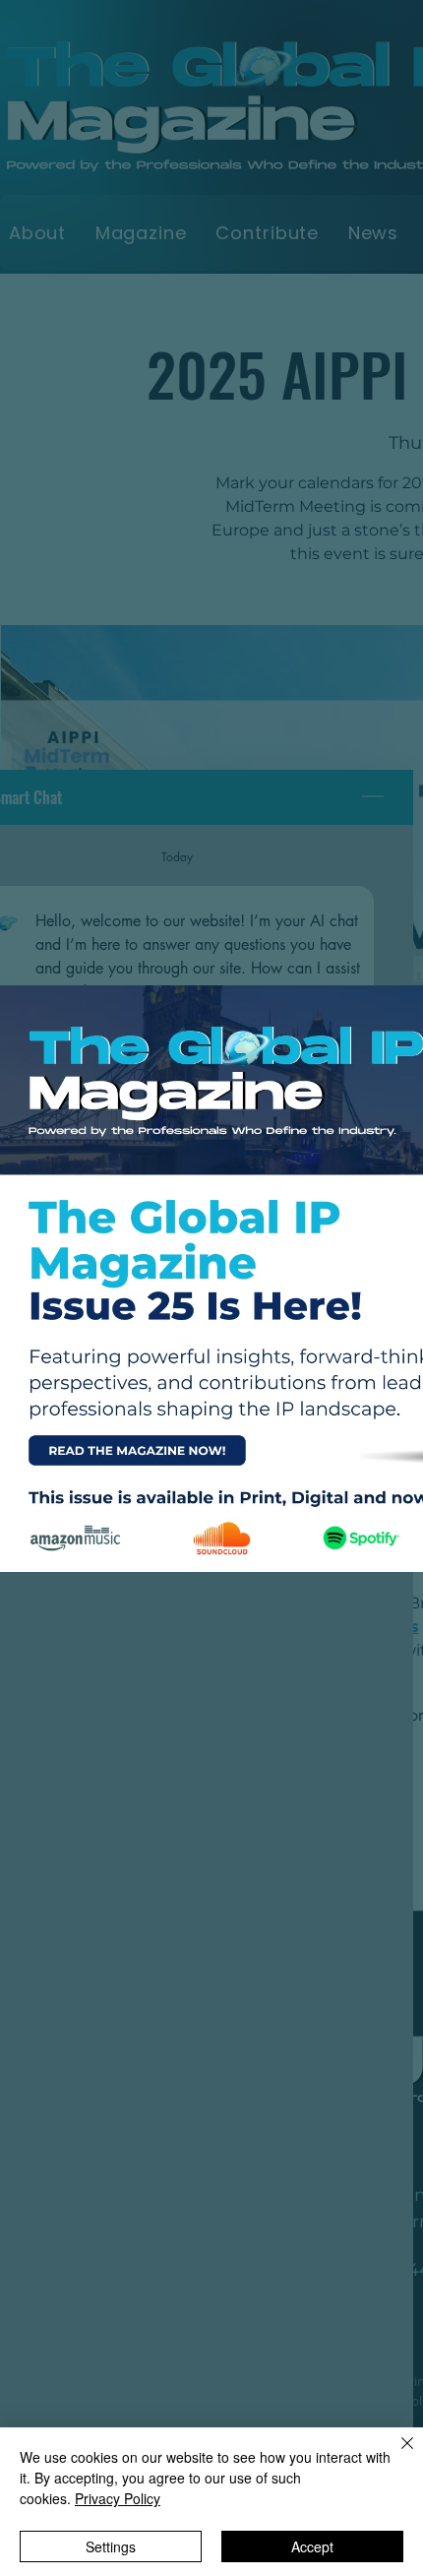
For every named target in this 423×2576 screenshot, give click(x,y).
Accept (312, 2546)
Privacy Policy (118, 2498)
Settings (111, 2546)
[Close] (395, 2455)
